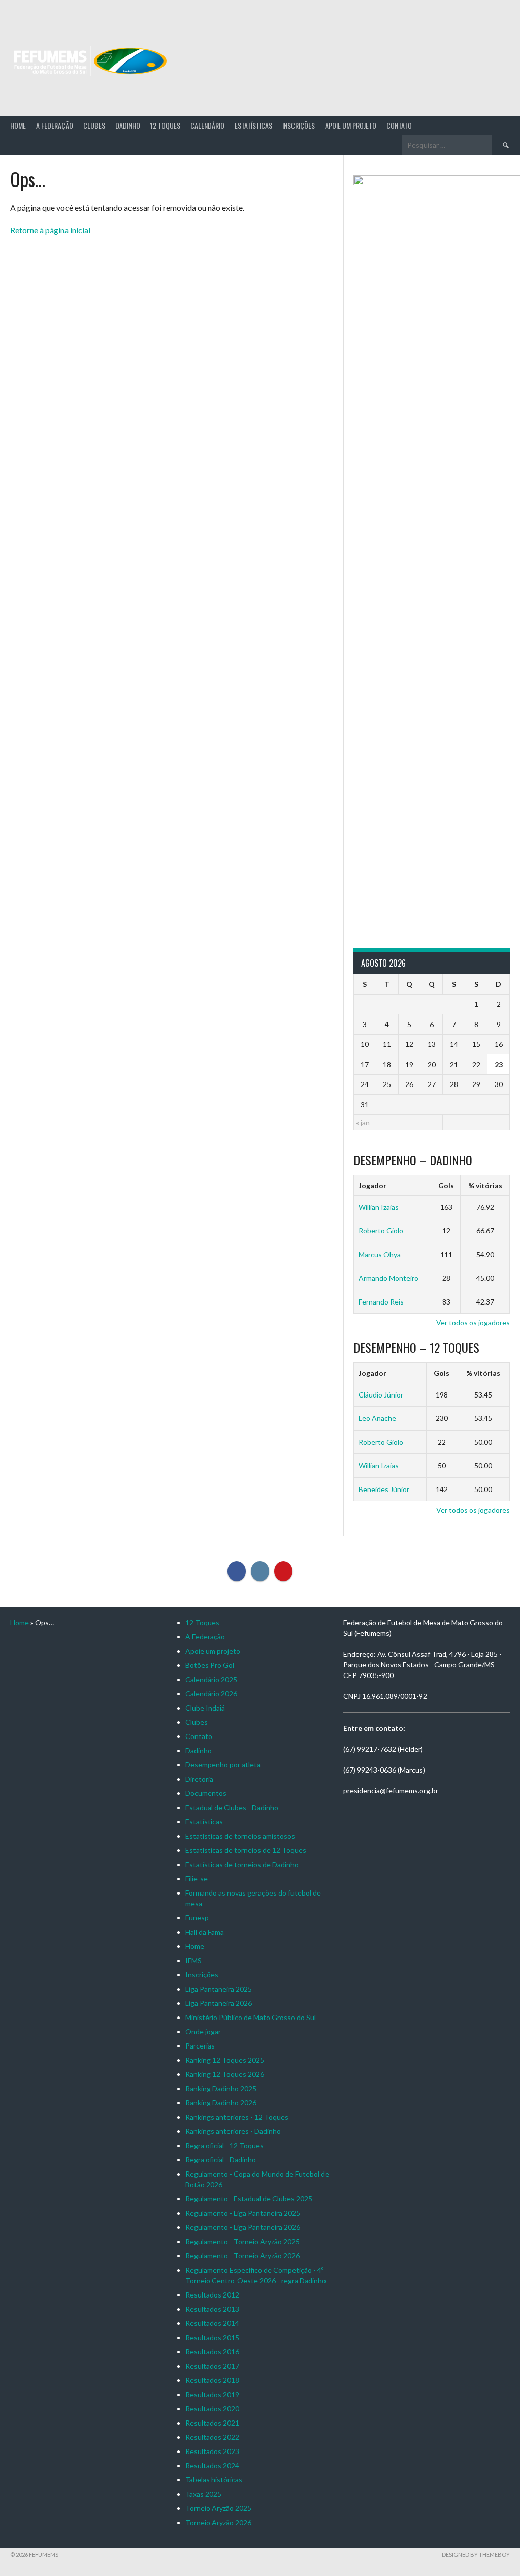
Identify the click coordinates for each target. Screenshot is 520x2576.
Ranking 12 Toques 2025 (225, 2060)
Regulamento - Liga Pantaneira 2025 (243, 2213)
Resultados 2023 (212, 2451)
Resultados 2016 (212, 2352)
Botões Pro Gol (210, 1665)
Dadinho (128, 125)
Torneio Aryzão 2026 (218, 2522)
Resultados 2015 (212, 2337)
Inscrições (299, 125)
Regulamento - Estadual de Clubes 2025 (249, 2199)
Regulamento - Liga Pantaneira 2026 (243, 2227)
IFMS (193, 1960)
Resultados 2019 (212, 2394)
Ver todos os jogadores (473, 1323)
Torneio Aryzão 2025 (218, 2508)
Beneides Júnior (384, 1489)
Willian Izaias (379, 1207)
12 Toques (165, 125)
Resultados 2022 (212, 2437)
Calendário (207, 125)
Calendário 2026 (211, 1694)
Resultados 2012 (212, 2295)
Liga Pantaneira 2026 (219, 2003)
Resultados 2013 (212, 2309)
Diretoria (199, 1779)
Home (18, 125)
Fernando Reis (381, 1302)
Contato (399, 125)
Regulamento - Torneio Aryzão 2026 (242, 2256)
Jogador (372, 1185)
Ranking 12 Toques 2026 (225, 2074)
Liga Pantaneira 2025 (219, 1989)
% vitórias (485, 1185)
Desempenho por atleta (223, 1765)
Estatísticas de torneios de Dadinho (242, 1864)
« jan (363, 1122)
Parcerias (200, 2046)
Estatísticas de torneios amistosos (240, 1836)
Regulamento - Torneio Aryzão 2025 (242, 2241)
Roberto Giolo (381, 1231)
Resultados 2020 (212, 2409)
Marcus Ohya (380, 1254)
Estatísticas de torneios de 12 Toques (246, 1850)
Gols (446, 1185)
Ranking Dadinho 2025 (221, 2088)
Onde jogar (203, 2031)
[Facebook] (237, 1571)
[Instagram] (260, 1571)
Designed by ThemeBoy (476, 2554)
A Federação (55, 125)
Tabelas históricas (214, 2480)
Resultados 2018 (212, 2380)
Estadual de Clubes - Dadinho (232, 1807)
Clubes (94, 125)
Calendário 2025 (211, 1679)
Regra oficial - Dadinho (221, 2160)
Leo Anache (377, 1418)
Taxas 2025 (203, 2494)
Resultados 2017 (212, 2366)
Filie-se (197, 1879)
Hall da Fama (205, 1932)
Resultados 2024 (212, 2465)
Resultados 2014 (212, 2323)
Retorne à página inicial (50, 230)
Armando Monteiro (388, 1278)
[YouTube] (283, 1571)
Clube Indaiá (205, 1708)
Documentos (206, 1793)
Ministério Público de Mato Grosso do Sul (251, 2017)
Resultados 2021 (212, 2423)
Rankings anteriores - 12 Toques (237, 2117)
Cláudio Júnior (381, 1395)
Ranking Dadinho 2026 (221, 2103)
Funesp (197, 1918)
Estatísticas (253, 125)
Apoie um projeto (351, 125)
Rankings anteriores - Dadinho (233, 2131)
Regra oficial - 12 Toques (224, 2145)
